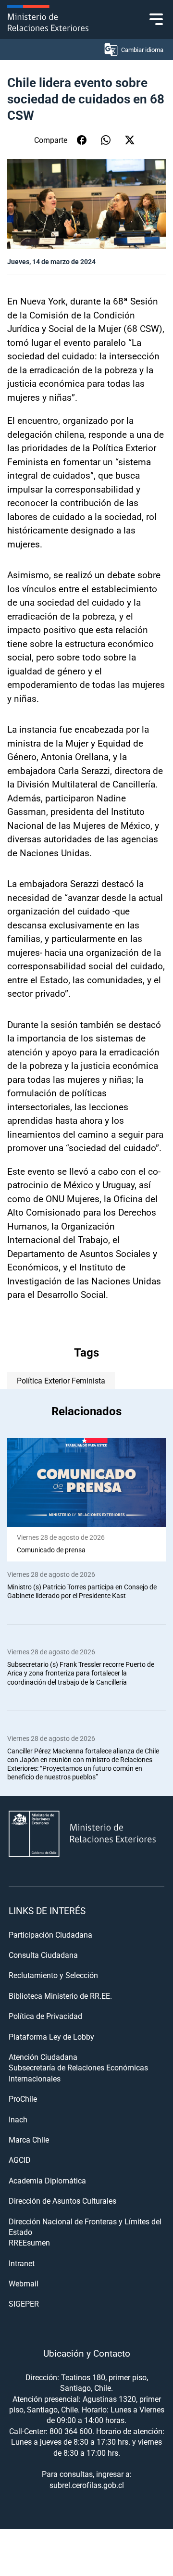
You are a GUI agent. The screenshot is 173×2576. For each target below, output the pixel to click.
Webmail (24, 2283)
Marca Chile (29, 2139)
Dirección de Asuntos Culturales (62, 2201)
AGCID (20, 2160)
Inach (18, 2119)
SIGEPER (24, 2303)
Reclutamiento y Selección (53, 1975)
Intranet (22, 2263)
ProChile (23, 2099)
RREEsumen (29, 2242)
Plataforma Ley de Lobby (51, 2037)
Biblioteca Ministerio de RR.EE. (60, 1996)
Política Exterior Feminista (61, 1380)
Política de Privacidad (45, 2016)
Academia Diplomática (47, 2180)
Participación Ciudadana (50, 1935)
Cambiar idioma (142, 50)
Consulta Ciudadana (43, 1955)
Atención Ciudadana (43, 2057)
